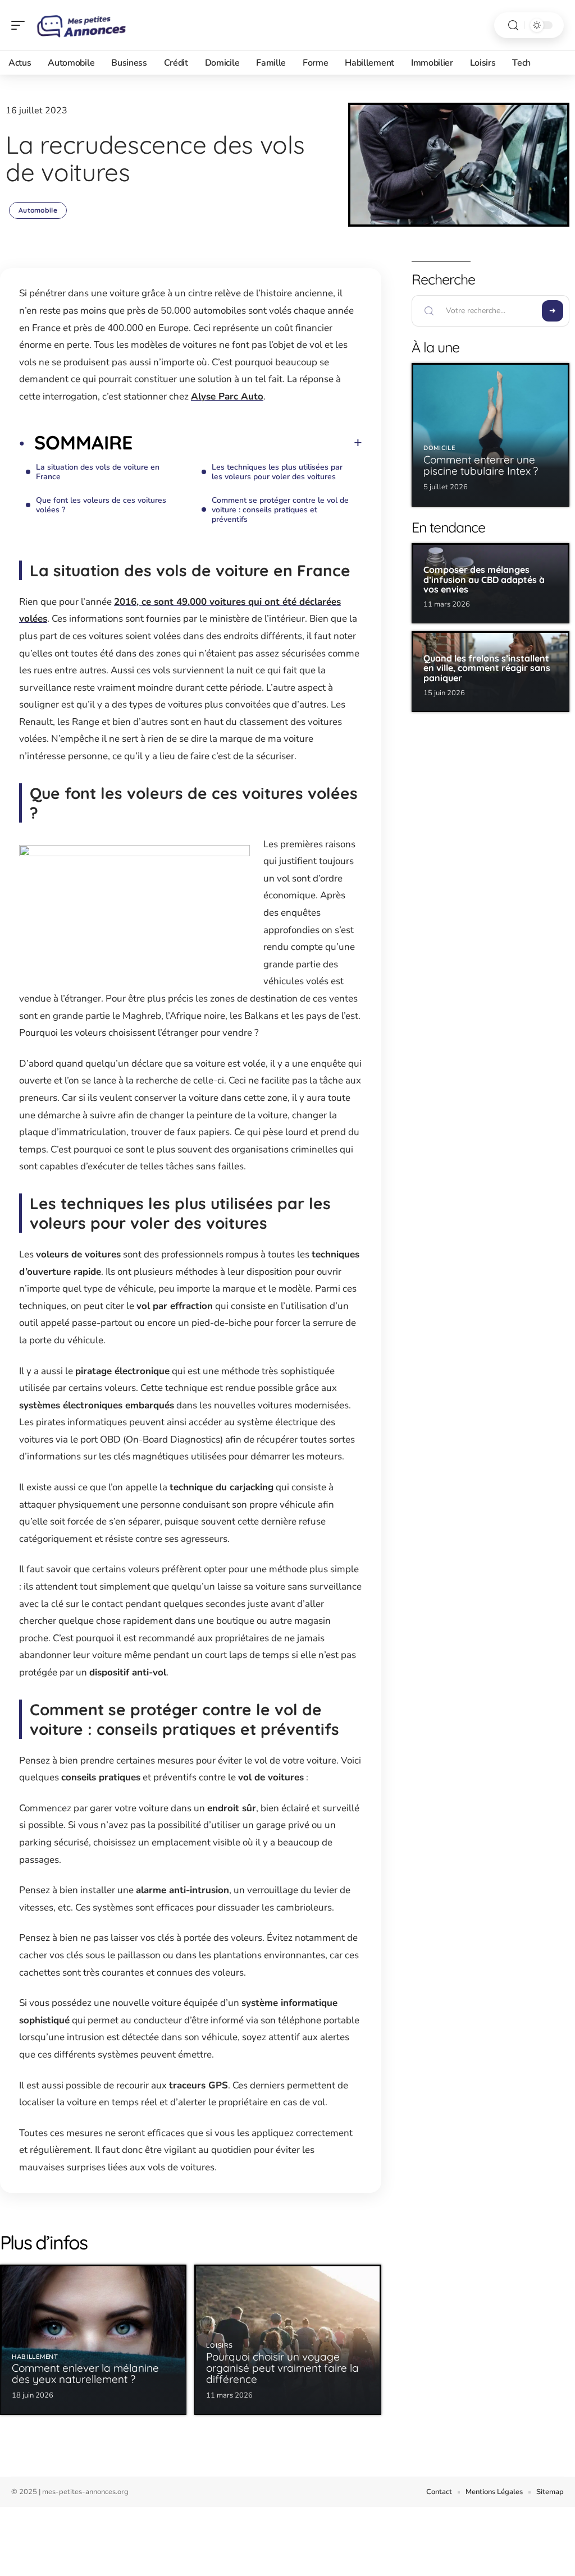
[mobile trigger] (21, 25)
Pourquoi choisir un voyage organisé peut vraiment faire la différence (282, 2368)
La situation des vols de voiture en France (98, 472)
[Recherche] (513, 26)
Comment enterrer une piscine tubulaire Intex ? (481, 465)
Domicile (439, 448)
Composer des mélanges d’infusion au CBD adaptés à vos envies (484, 579)
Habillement (35, 2357)
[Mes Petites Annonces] (81, 25)
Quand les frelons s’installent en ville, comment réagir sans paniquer (487, 668)
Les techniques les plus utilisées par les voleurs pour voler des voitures (277, 472)
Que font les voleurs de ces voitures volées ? (101, 505)
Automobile (38, 210)
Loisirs (219, 2346)
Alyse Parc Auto (227, 396)
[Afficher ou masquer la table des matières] (247, 443)
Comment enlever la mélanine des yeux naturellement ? (85, 2373)
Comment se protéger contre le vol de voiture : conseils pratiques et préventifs (280, 510)
